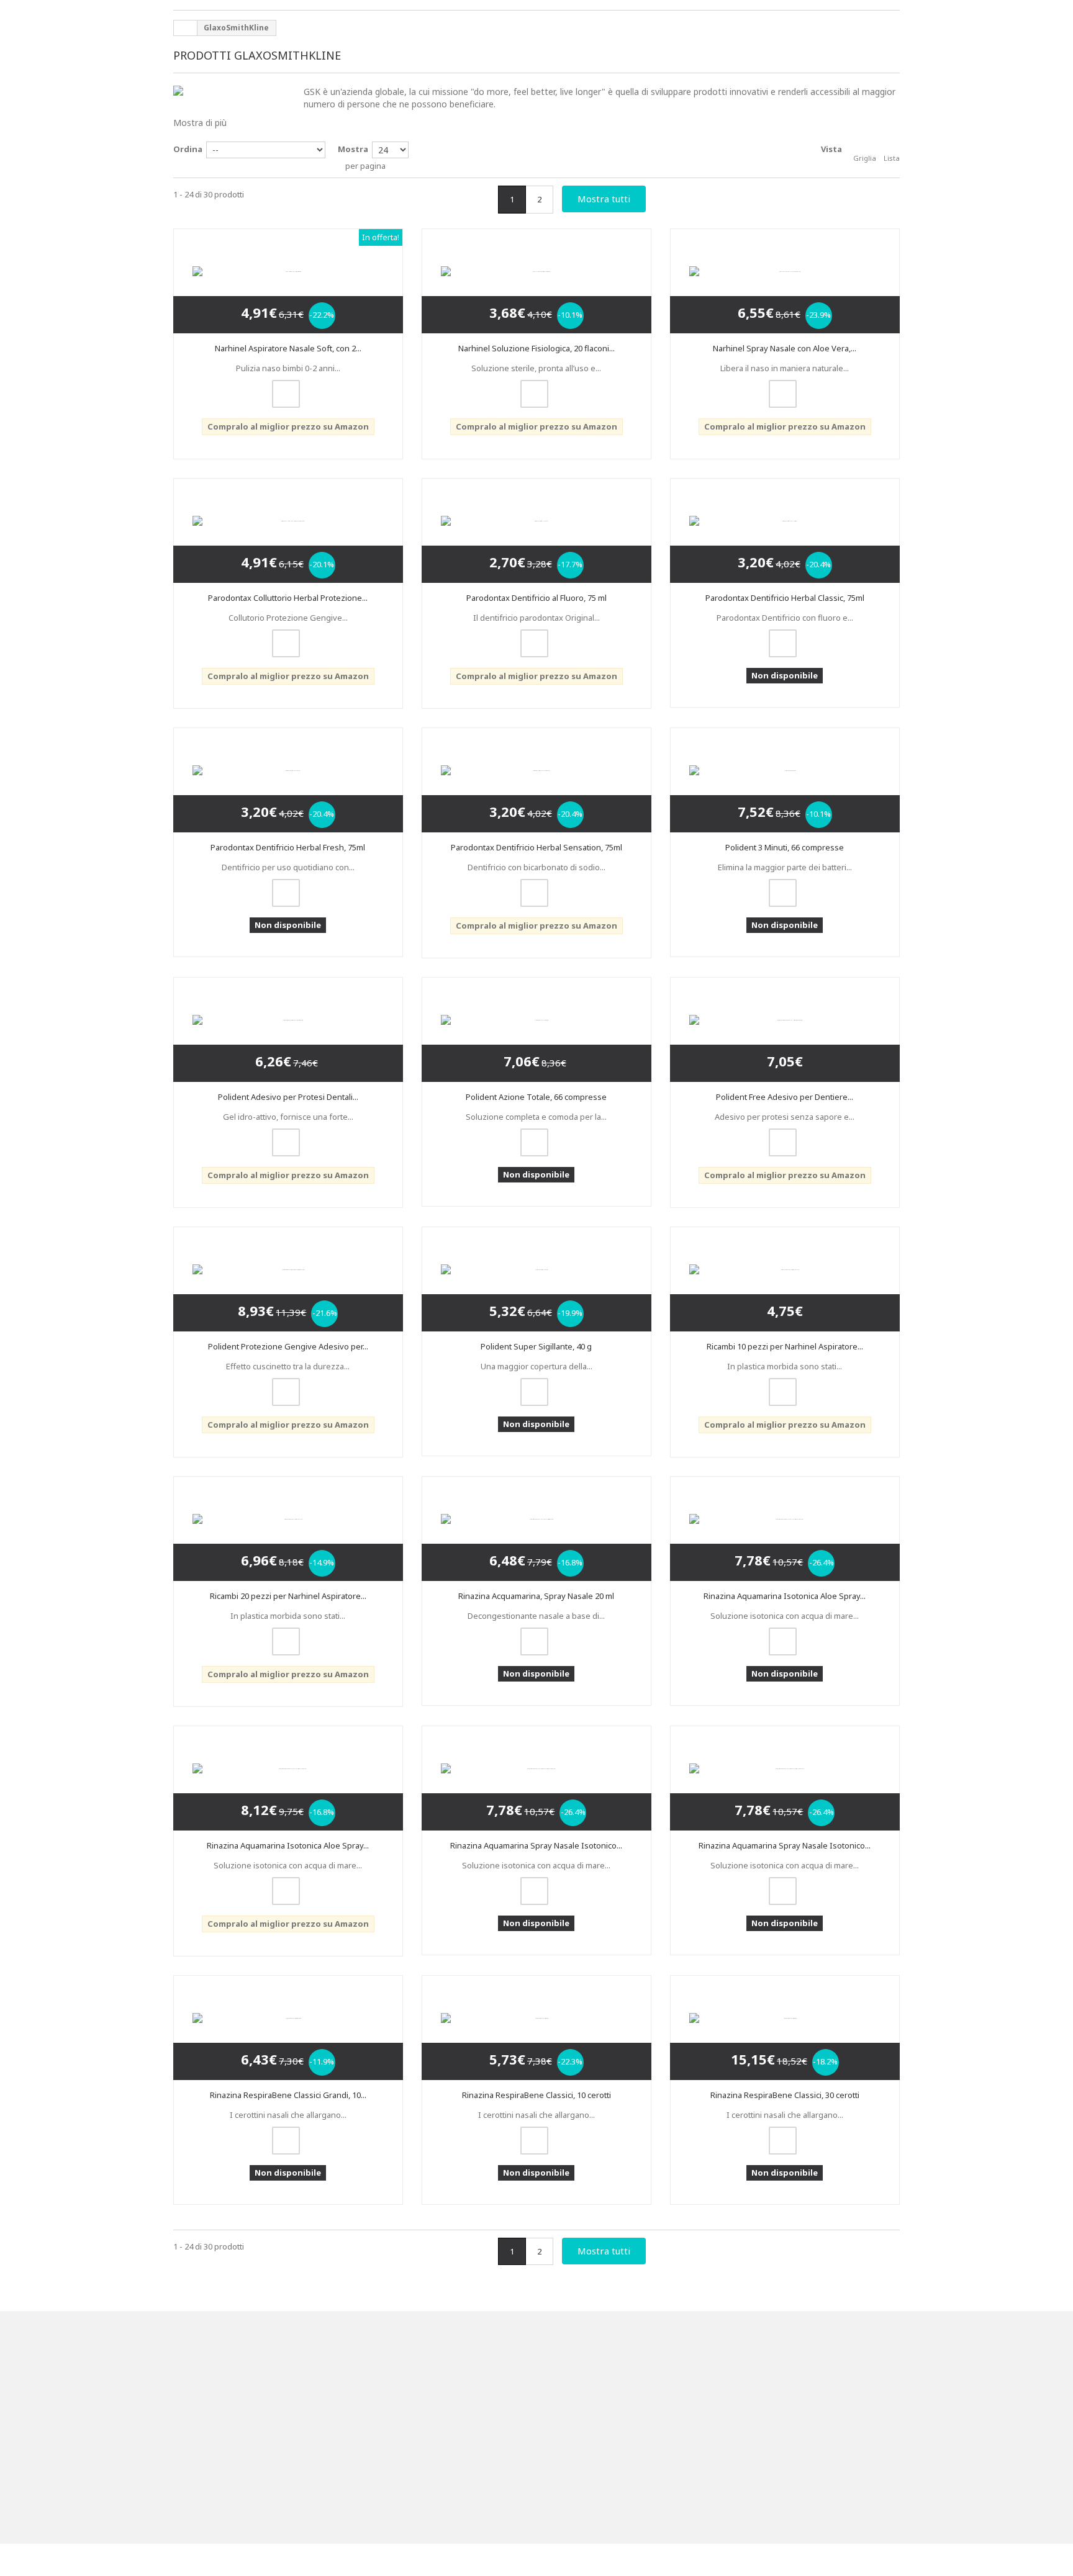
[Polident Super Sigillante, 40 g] (536, 1294)
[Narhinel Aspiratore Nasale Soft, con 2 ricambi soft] (288, 268)
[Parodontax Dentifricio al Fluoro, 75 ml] (536, 523)
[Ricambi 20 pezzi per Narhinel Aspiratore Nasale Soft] (288, 1560)
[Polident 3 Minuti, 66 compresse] (785, 784)
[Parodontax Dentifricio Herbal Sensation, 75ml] (536, 784)
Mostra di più (200, 123)
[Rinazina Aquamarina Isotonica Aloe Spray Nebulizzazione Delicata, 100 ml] (785, 1560)
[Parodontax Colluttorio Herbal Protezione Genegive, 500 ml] (288, 529)
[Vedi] (286, 405)
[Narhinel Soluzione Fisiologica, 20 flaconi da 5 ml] (536, 263)
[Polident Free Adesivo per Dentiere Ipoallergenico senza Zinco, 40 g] (785, 1039)
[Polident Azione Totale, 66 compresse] (536, 1034)
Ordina (188, 149)
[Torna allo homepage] (186, 28)
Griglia (865, 158)
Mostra (353, 149)
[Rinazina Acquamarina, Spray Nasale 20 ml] (536, 1560)
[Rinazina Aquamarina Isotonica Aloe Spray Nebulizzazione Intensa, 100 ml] (288, 1821)
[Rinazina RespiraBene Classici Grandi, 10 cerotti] (288, 2076)
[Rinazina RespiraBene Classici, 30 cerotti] (785, 2076)
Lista (892, 158)
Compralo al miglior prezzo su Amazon (288, 438)
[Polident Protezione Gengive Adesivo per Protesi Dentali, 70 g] (288, 1300)
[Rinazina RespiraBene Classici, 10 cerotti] (536, 2076)
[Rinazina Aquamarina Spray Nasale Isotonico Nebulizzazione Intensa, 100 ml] (785, 1821)
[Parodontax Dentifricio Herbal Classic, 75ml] (785, 523)
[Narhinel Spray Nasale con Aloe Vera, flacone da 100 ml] (785, 268)
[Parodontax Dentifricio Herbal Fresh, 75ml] (288, 784)
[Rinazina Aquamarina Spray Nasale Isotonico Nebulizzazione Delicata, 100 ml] (536, 1821)
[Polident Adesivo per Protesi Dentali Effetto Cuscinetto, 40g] (288, 1039)
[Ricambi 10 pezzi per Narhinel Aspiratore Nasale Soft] (785, 1300)
